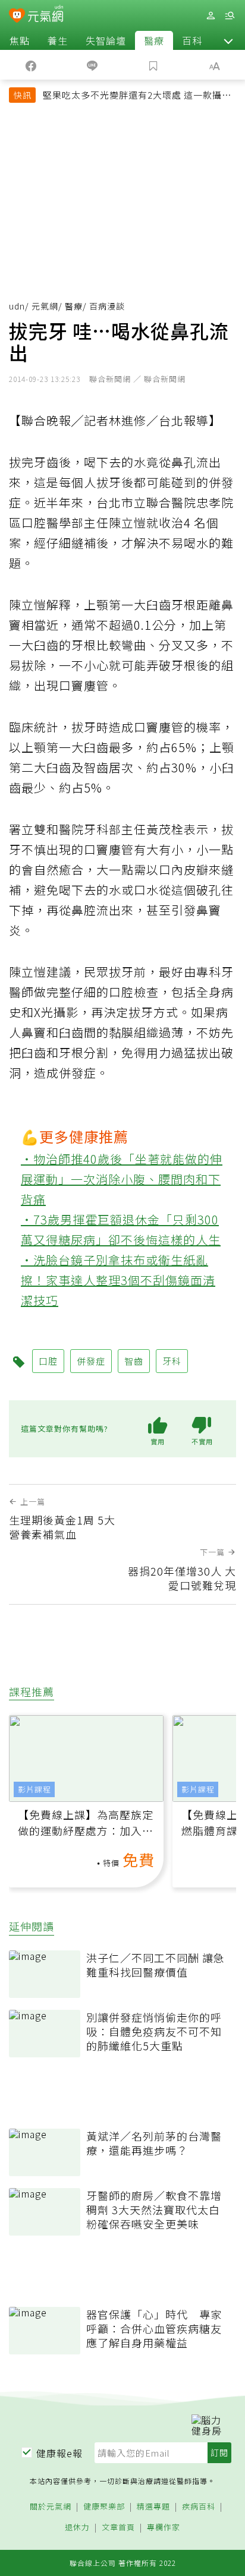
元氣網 (45, 306)
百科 (192, 40)
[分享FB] (31, 65)
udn (17, 306)
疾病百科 (199, 2507)
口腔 (48, 1361)
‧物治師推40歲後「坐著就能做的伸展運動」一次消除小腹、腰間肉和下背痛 (122, 1179)
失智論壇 (106, 40)
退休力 (77, 2528)
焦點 (20, 40)
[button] (228, 40)
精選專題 (153, 2507)
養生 (58, 40)
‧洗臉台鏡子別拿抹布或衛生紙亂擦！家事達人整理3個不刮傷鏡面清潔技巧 (118, 1280)
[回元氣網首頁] (45, 15)
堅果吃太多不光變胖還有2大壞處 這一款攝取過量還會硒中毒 (137, 96)
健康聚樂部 (104, 2507)
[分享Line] (92, 65)
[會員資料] (211, 16)
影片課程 (34, 1789)
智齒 (134, 1361)
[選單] (230, 16)
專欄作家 (164, 2528)
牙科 (172, 1361)
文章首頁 (118, 2528)
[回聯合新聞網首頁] (17, 17)
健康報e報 (59, 2453)
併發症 (91, 1361)
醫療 (154, 40)
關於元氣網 (51, 2507)
